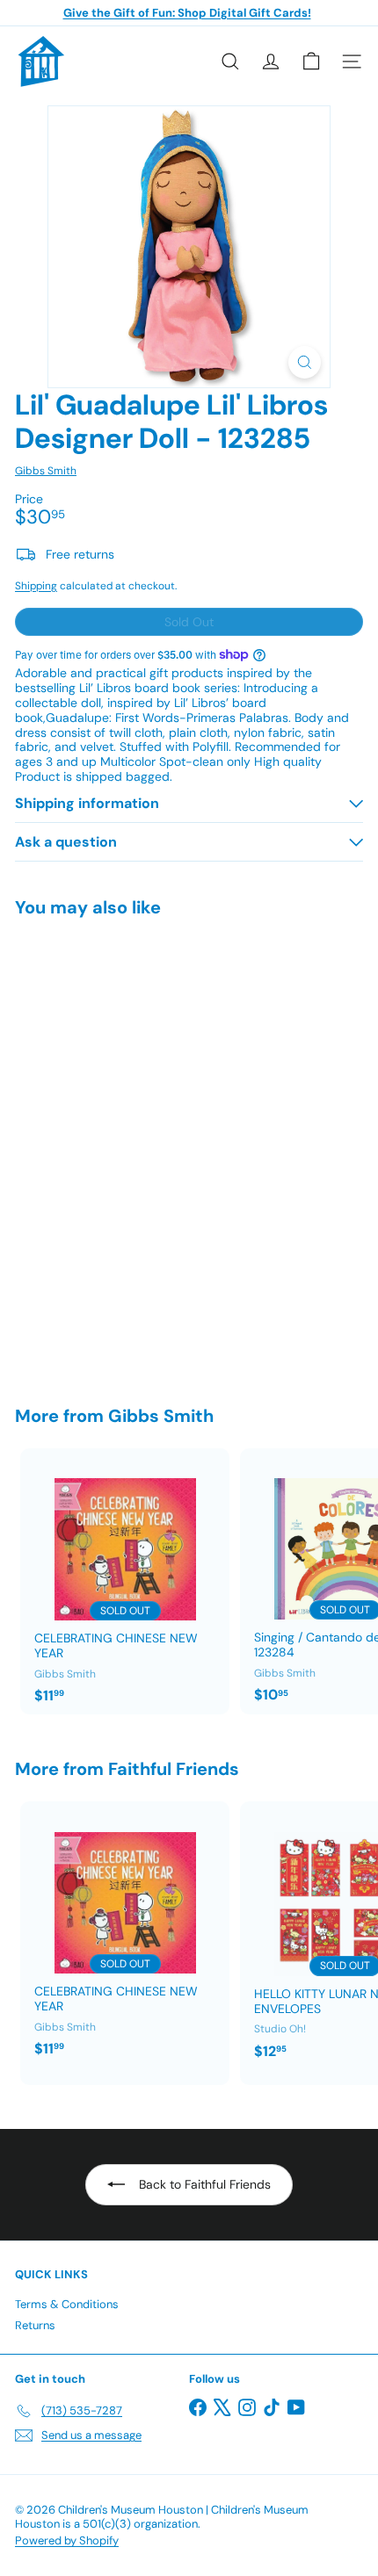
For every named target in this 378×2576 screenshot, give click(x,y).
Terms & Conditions (67, 2304)
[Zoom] (305, 362)
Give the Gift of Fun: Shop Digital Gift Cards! (187, 13)
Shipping (36, 586)
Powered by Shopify (67, 2540)
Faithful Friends (174, 1769)
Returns (35, 2325)
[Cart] (311, 61)
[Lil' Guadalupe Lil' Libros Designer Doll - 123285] (125, 1151)
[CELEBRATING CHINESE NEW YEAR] (125, 1581)
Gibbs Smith (161, 1416)
